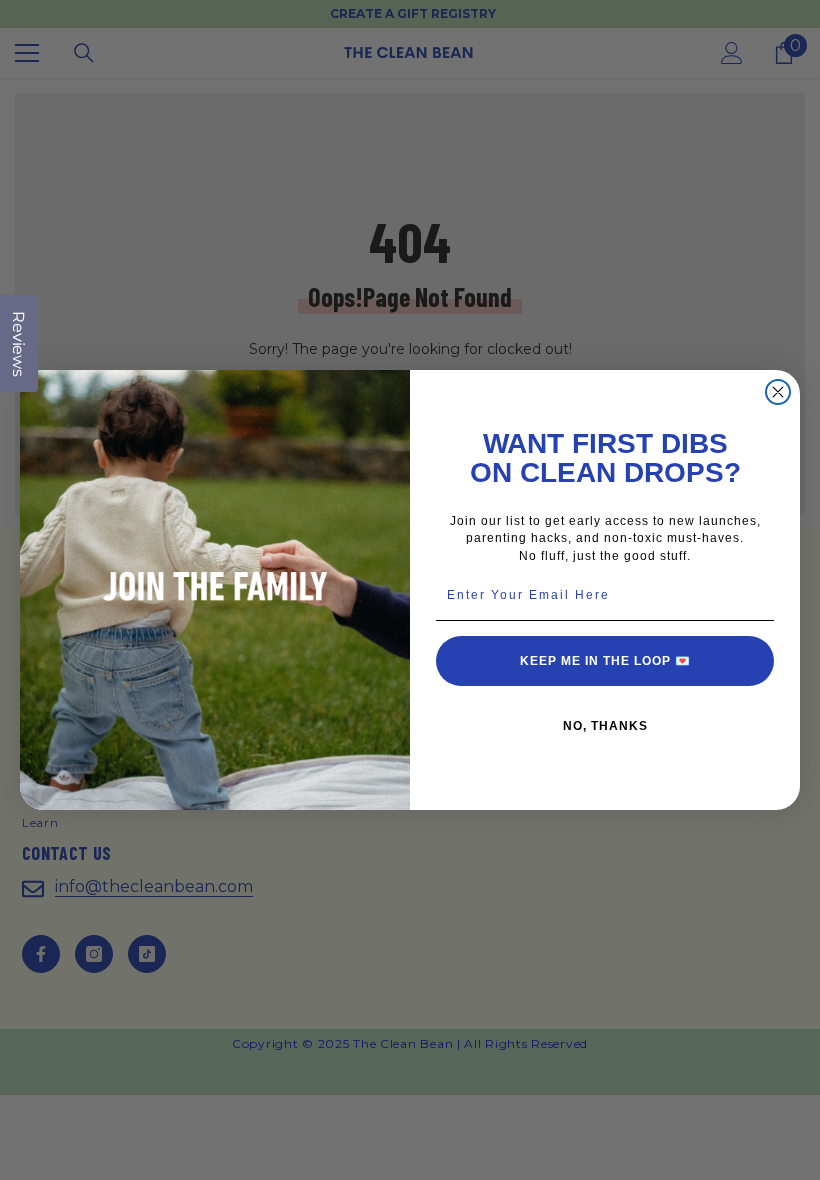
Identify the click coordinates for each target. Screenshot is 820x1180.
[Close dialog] (778, 392)
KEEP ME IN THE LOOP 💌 (605, 661)
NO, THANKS (605, 726)
